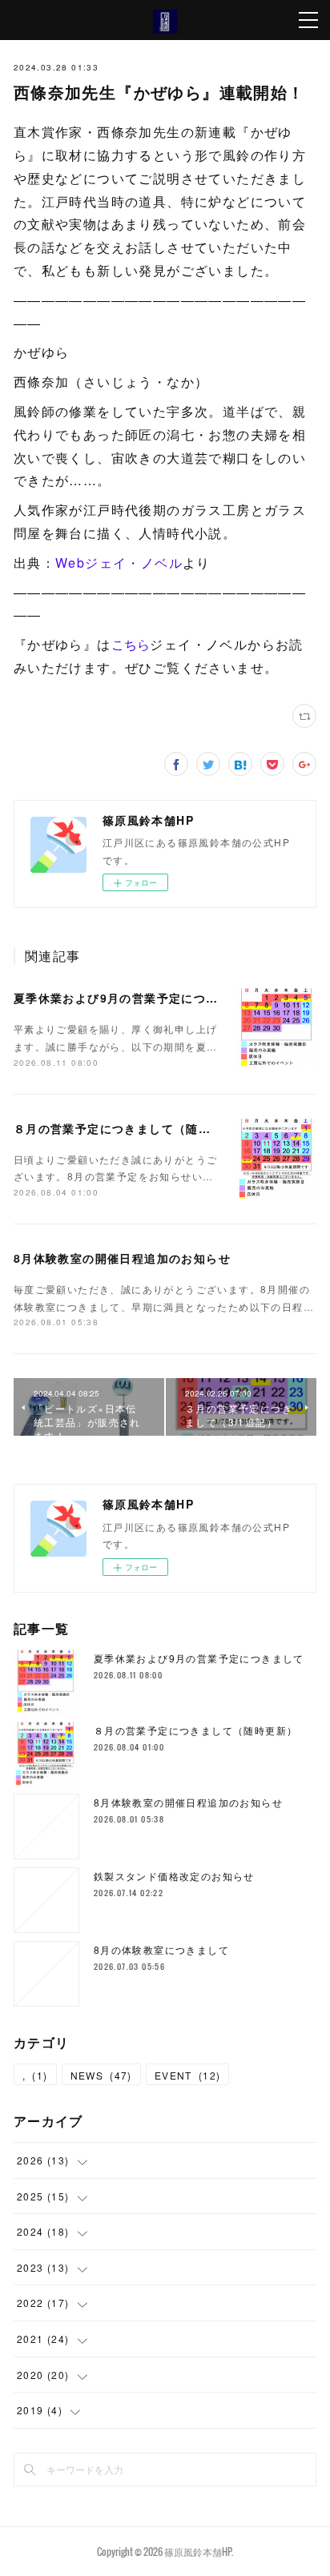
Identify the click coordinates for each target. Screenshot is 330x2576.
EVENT (188, 2075)
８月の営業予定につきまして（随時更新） (131, 1128)
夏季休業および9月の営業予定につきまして (135, 998)
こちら (131, 644)
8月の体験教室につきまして (161, 1949)
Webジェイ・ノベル (119, 563)
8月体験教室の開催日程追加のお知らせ (122, 1258)
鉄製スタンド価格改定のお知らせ (174, 1876)
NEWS (101, 2075)
